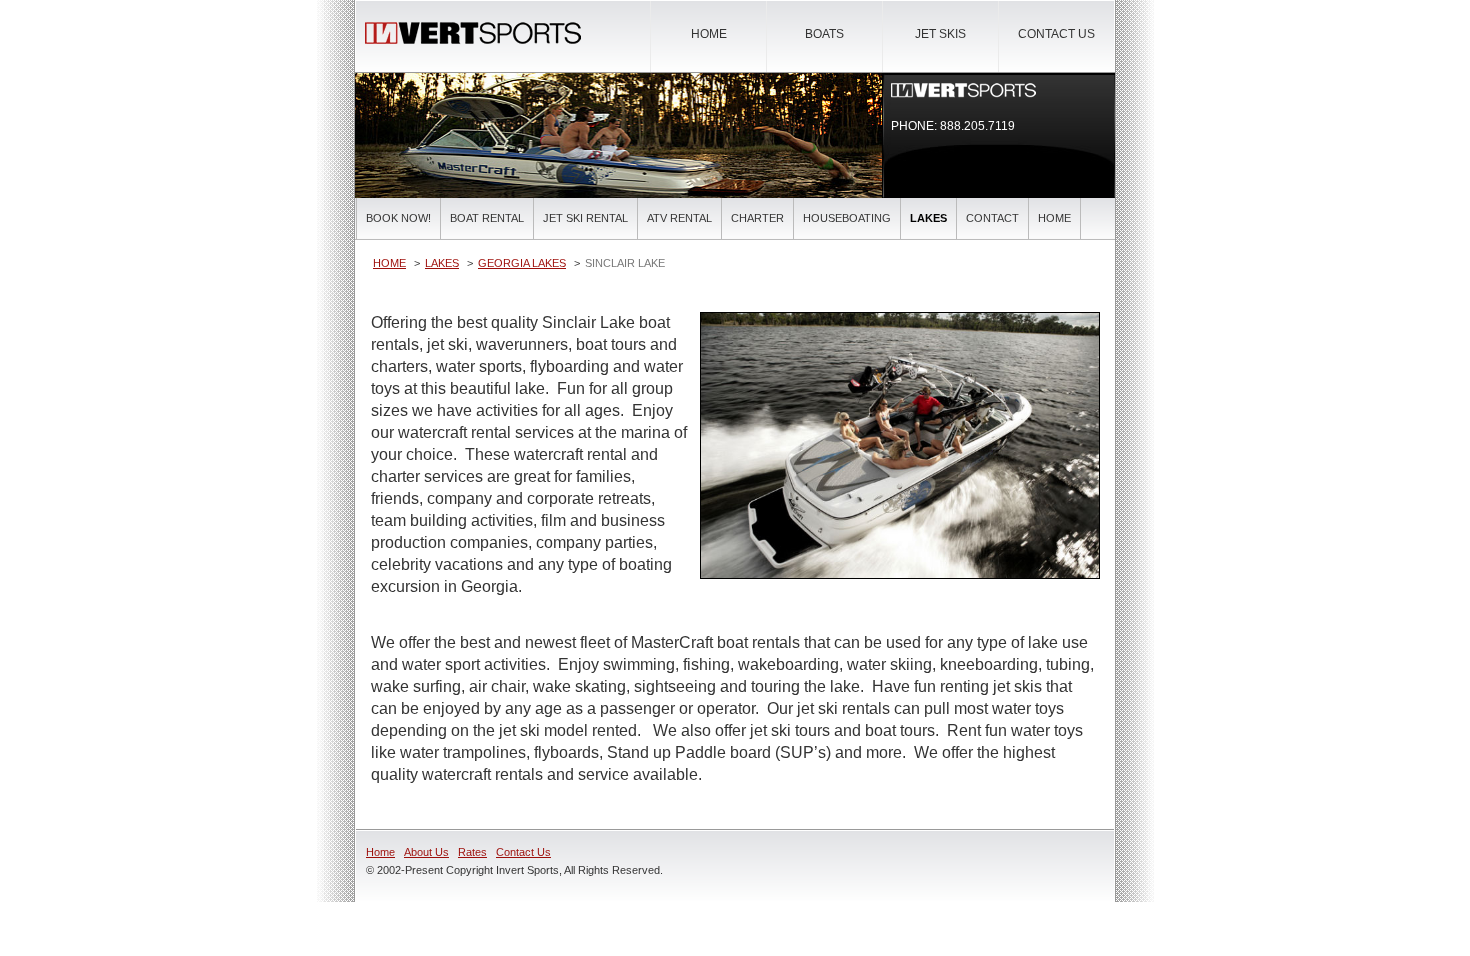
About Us (426, 852)
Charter (757, 218)
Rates (472, 852)
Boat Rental (487, 218)
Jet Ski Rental (585, 218)
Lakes (928, 218)
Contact (992, 218)
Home (709, 34)
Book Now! (398, 218)
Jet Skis (940, 34)
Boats (824, 34)
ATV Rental (679, 218)
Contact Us (1056, 34)
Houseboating (847, 218)
